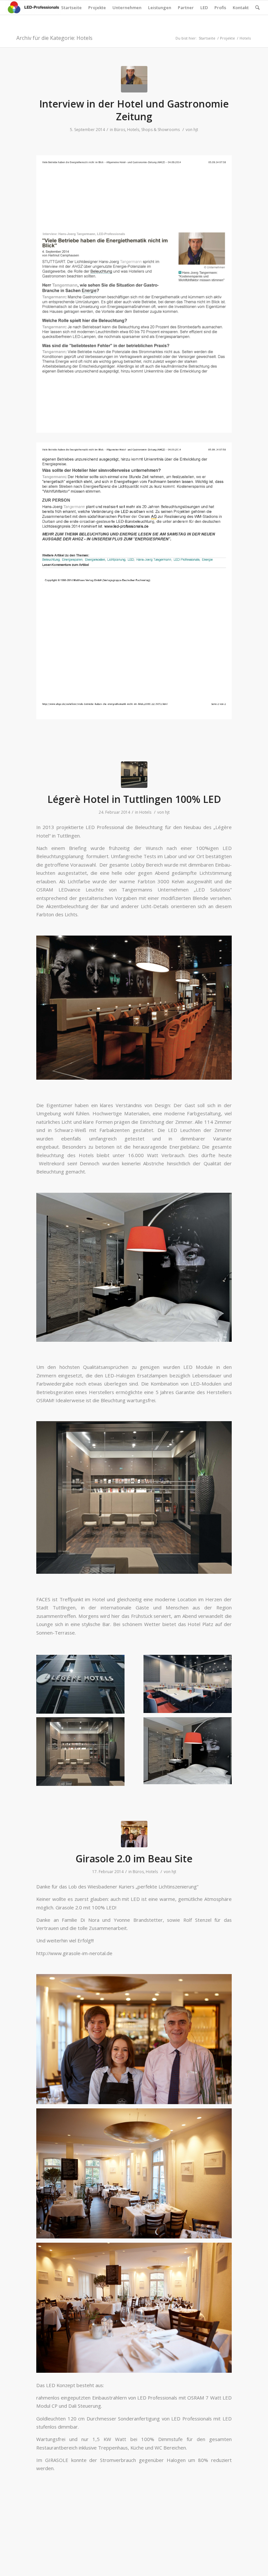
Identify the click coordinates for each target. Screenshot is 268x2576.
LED (204, 8)
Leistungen (160, 8)
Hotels (133, 130)
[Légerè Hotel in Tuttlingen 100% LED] (134, 775)
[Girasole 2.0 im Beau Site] (134, 1834)
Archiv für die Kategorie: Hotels (54, 38)
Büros (120, 130)
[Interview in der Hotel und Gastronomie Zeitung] (134, 79)
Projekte (97, 8)
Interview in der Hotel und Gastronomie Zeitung (134, 110)
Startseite (71, 8)
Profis (220, 8)
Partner (186, 8)
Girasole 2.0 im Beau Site (134, 1859)
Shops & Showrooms (160, 130)
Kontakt (241, 8)
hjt (196, 130)
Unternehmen (127, 8)
